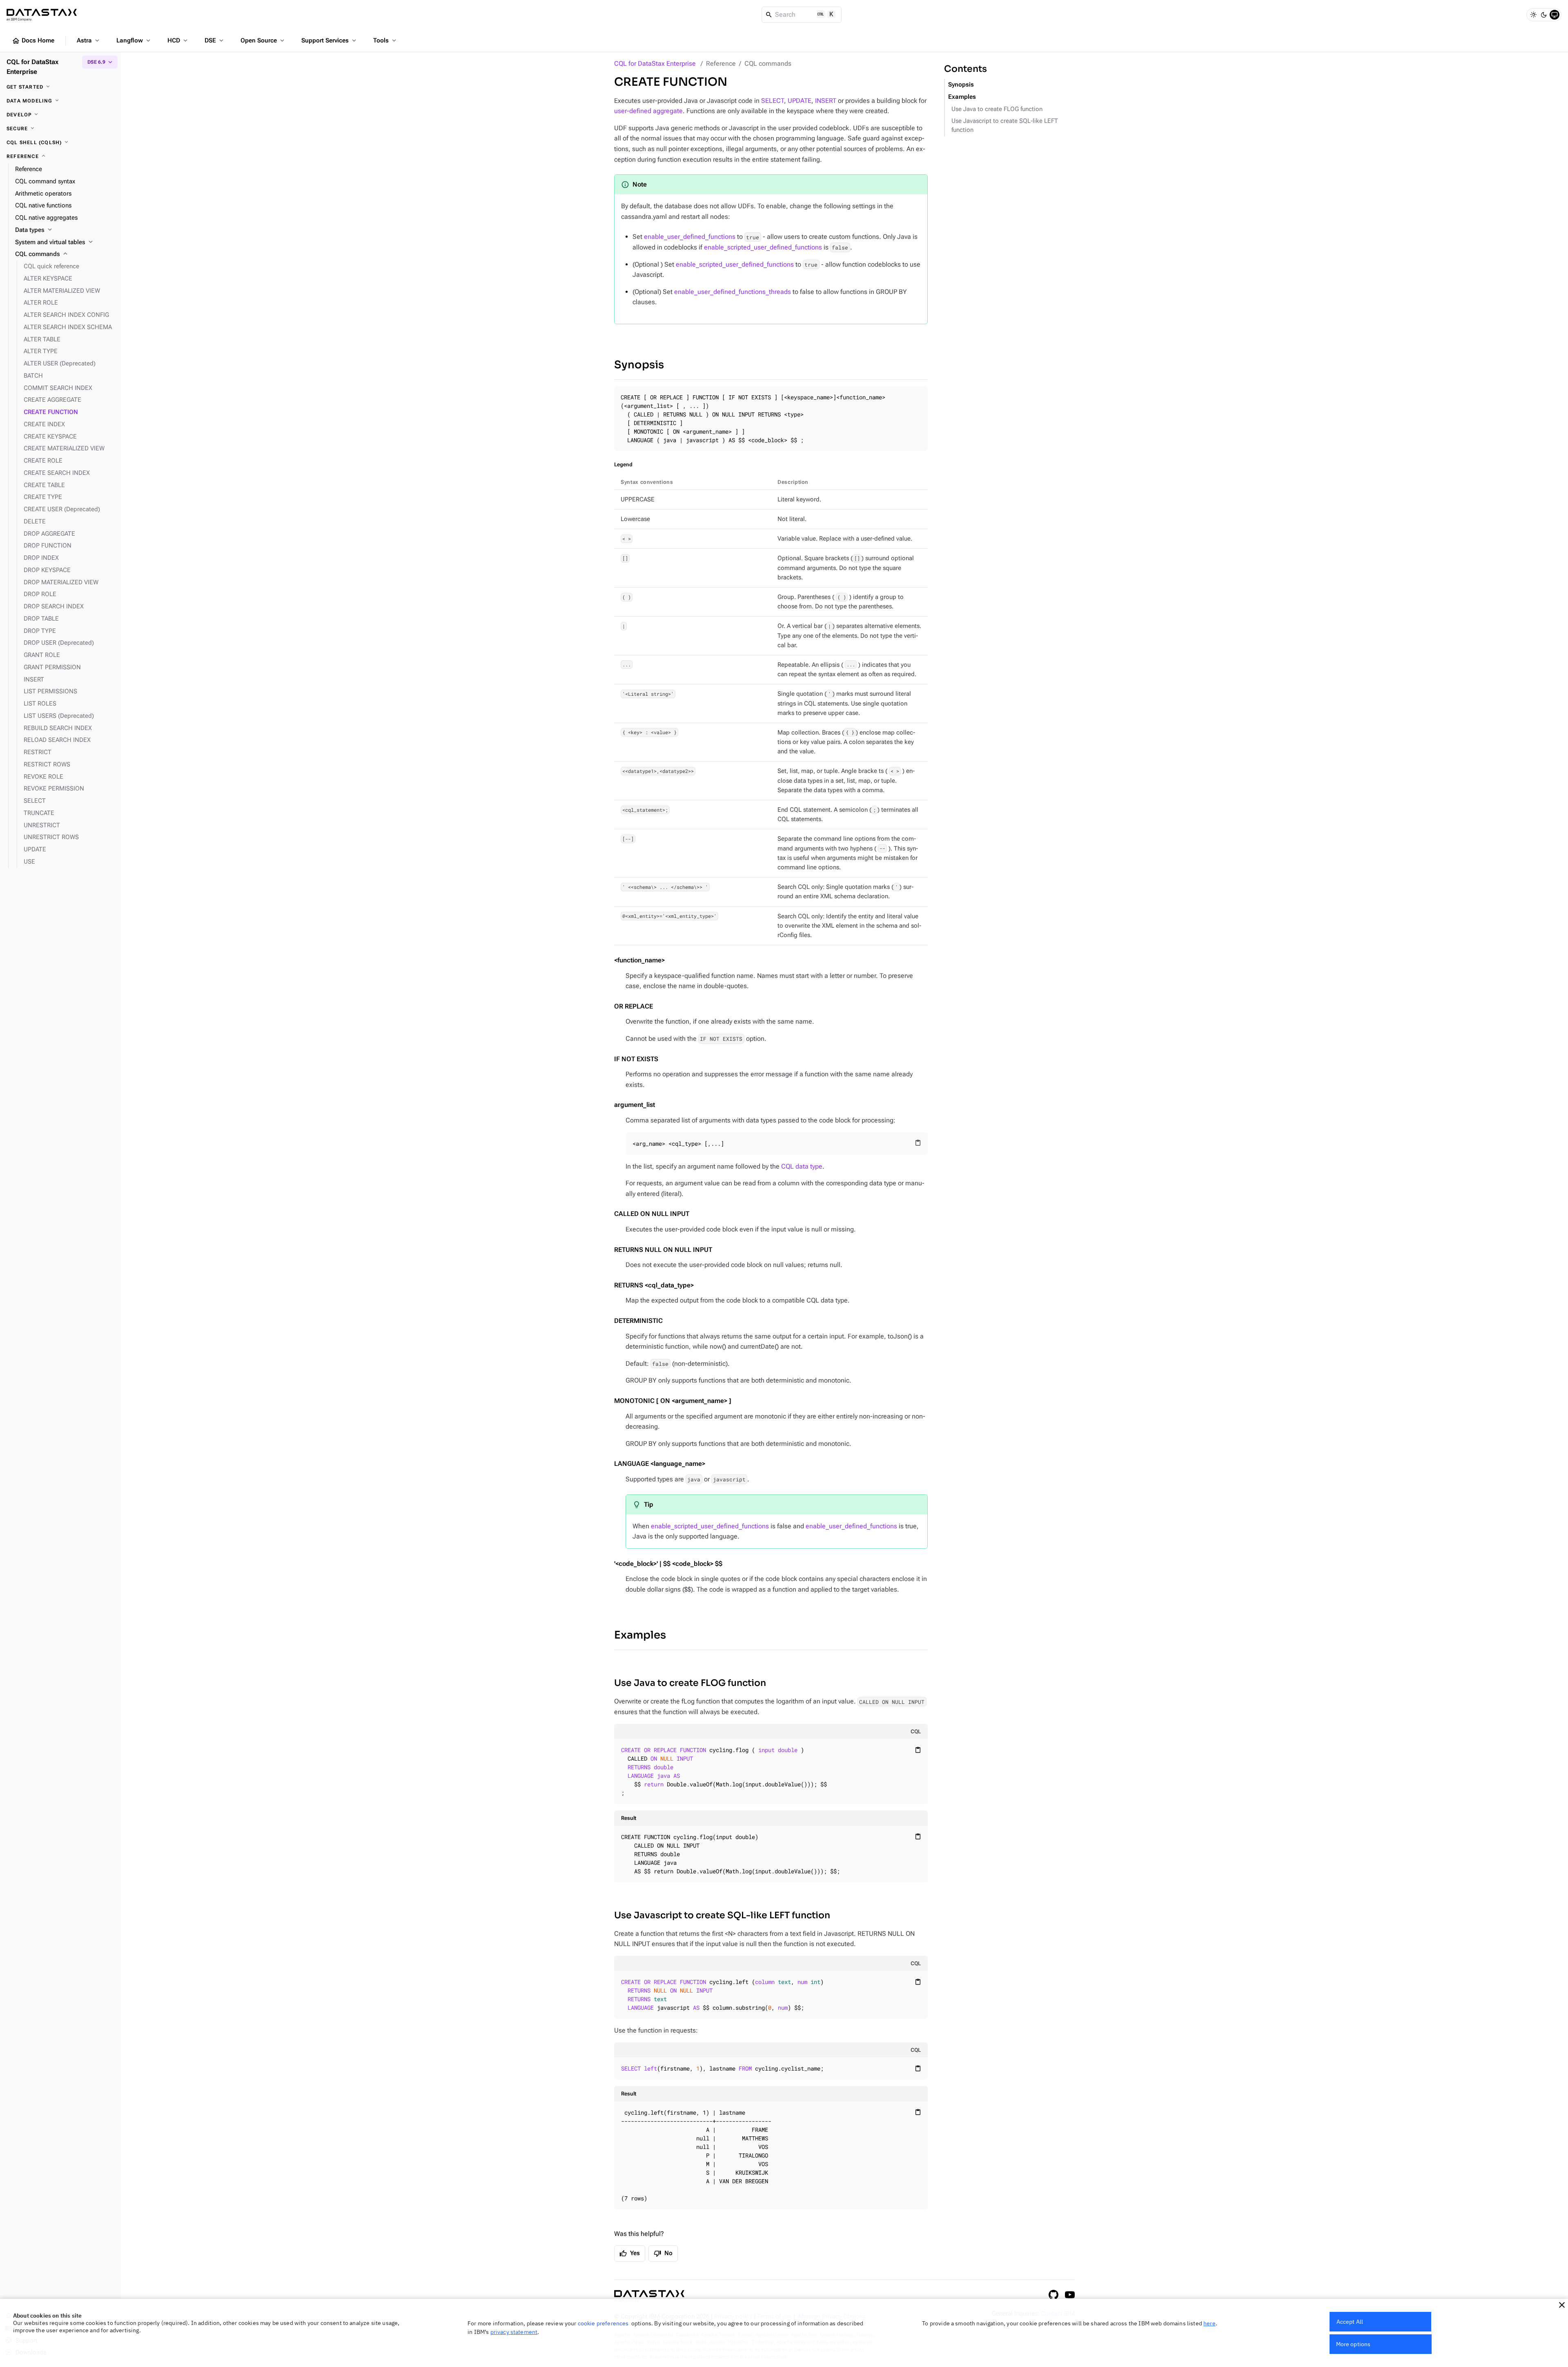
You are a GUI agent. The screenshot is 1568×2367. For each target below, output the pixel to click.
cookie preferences (603, 2323)
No (663, 2253)
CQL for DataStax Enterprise (655, 63)
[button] (1562, 2305)
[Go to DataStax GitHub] (1053, 2295)
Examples (640, 1635)
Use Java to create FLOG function (690, 1683)
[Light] (1533, 15)
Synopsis (639, 365)
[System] (1555, 15)
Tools (385, 40)
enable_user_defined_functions (690, 237)
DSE (215, 40)
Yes (630, 2253)
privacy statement (514, 2332)
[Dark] (1544, 15)
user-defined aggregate (648, 111)
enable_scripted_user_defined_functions (763, 247)
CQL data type (802, 1166)
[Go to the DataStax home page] (649, 2296)
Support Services (330, 40)
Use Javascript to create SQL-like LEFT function (722, 1915)
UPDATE (800, 101)
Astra (89, 40)
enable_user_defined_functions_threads (733, 292)
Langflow (134, 40)
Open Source (263, 40)
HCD (178, 40)
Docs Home (33, 41)
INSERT (826, 101)
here (1209, 2323)
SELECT (773, 101)
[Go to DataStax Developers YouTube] (1070, 2295)
